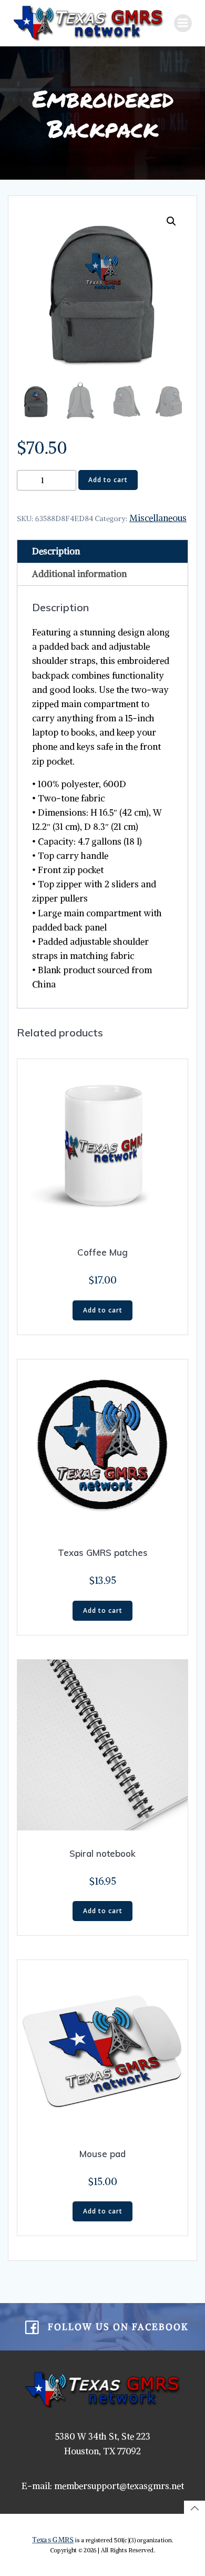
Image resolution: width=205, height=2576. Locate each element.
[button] (171, 221)
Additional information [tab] (79, 574)
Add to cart (108, 480)
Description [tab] (56, 551)
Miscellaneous (158, 518)
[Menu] (183, 23)
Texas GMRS (53, 2540)
